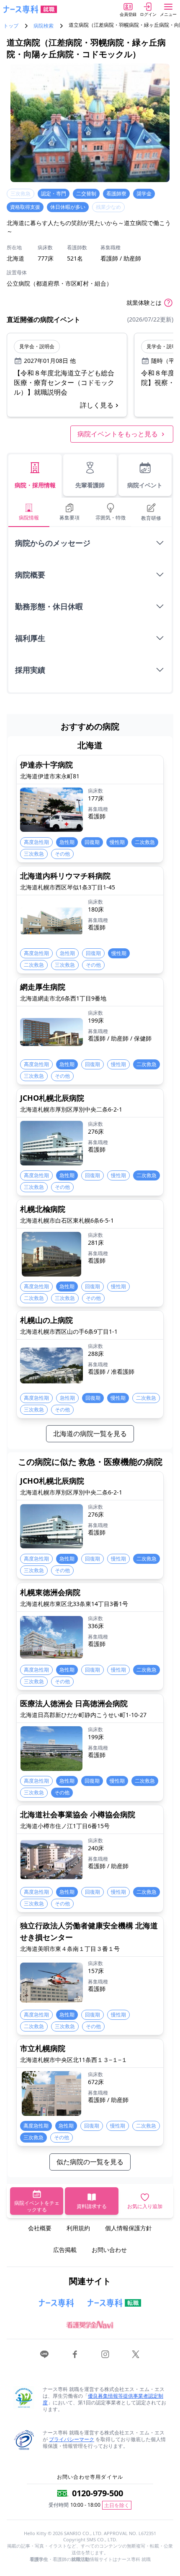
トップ (11, 26)
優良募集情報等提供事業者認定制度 (103, 2399)
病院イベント (145, 485)
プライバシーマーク (72, 2439)
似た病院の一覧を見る (90, 2162)
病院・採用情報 (35, 485)
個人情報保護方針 (129, 2228)
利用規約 (78, 2228)
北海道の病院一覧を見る (90, 1434)
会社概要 (40, 2228)
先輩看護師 (90, 485)
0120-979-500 (98, 2493)
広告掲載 (65, 2250)
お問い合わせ (109, 2250)
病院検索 (44, 26)
